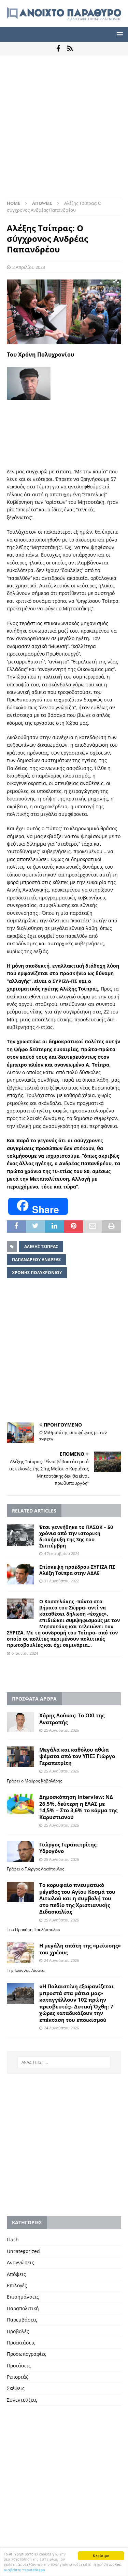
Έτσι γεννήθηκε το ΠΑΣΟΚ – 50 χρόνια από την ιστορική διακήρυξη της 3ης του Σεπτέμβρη (76, 1536)
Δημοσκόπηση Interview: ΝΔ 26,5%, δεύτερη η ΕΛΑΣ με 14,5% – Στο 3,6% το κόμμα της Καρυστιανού (78, 1807)
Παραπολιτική (23, 2308)
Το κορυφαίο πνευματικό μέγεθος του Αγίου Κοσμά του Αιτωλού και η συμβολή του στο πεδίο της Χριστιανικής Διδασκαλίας (77, 1898)
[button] (119, 34)
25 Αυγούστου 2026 (61, 1730)
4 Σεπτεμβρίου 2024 (62, 1553)
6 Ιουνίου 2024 (25, 1653)
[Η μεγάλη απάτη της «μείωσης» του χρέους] (20, 1953)
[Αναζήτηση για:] (64, 2062)
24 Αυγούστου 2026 (61, 1960)
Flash (13, 2239)
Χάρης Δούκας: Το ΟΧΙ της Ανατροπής (72, 1719)
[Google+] (70, 49)
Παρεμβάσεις (22, 2320)
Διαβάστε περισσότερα (25, 2570)
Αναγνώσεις (20, 2262)
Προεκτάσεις (21, 2343)
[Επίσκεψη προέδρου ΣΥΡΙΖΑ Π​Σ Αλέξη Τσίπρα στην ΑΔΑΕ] (20, 1574)
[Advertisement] (64, 130)
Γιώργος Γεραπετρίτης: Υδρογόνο (68, 1848)
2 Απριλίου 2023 (29, 267)
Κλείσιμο (101, 2556)
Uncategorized (23, 2251)
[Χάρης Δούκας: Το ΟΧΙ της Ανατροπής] (20, 1722)
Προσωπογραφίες (27, 2354)
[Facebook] (58, 49)
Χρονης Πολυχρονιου (37, 1273)
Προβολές (18, 2331)
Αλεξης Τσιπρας (41, 1247)
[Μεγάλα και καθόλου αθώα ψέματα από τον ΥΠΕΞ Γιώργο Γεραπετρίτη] (20, 1757)
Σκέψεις (16, 2388)
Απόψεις (16, 2274)
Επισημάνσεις (23, 2297)
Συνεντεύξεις (22, 2400)
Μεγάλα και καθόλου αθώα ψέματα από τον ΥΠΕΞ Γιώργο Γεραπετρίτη (77, 1756)
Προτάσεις (19, 2366)
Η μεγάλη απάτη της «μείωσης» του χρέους (80, 1949)
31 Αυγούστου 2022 (61, 1581)
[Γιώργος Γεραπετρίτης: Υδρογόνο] (20, 1852)
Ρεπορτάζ (18, 2377)
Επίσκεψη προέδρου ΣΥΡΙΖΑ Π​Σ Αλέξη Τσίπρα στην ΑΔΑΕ (77, 1570)
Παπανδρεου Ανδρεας (36, 1260)
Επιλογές (17, 2285)
